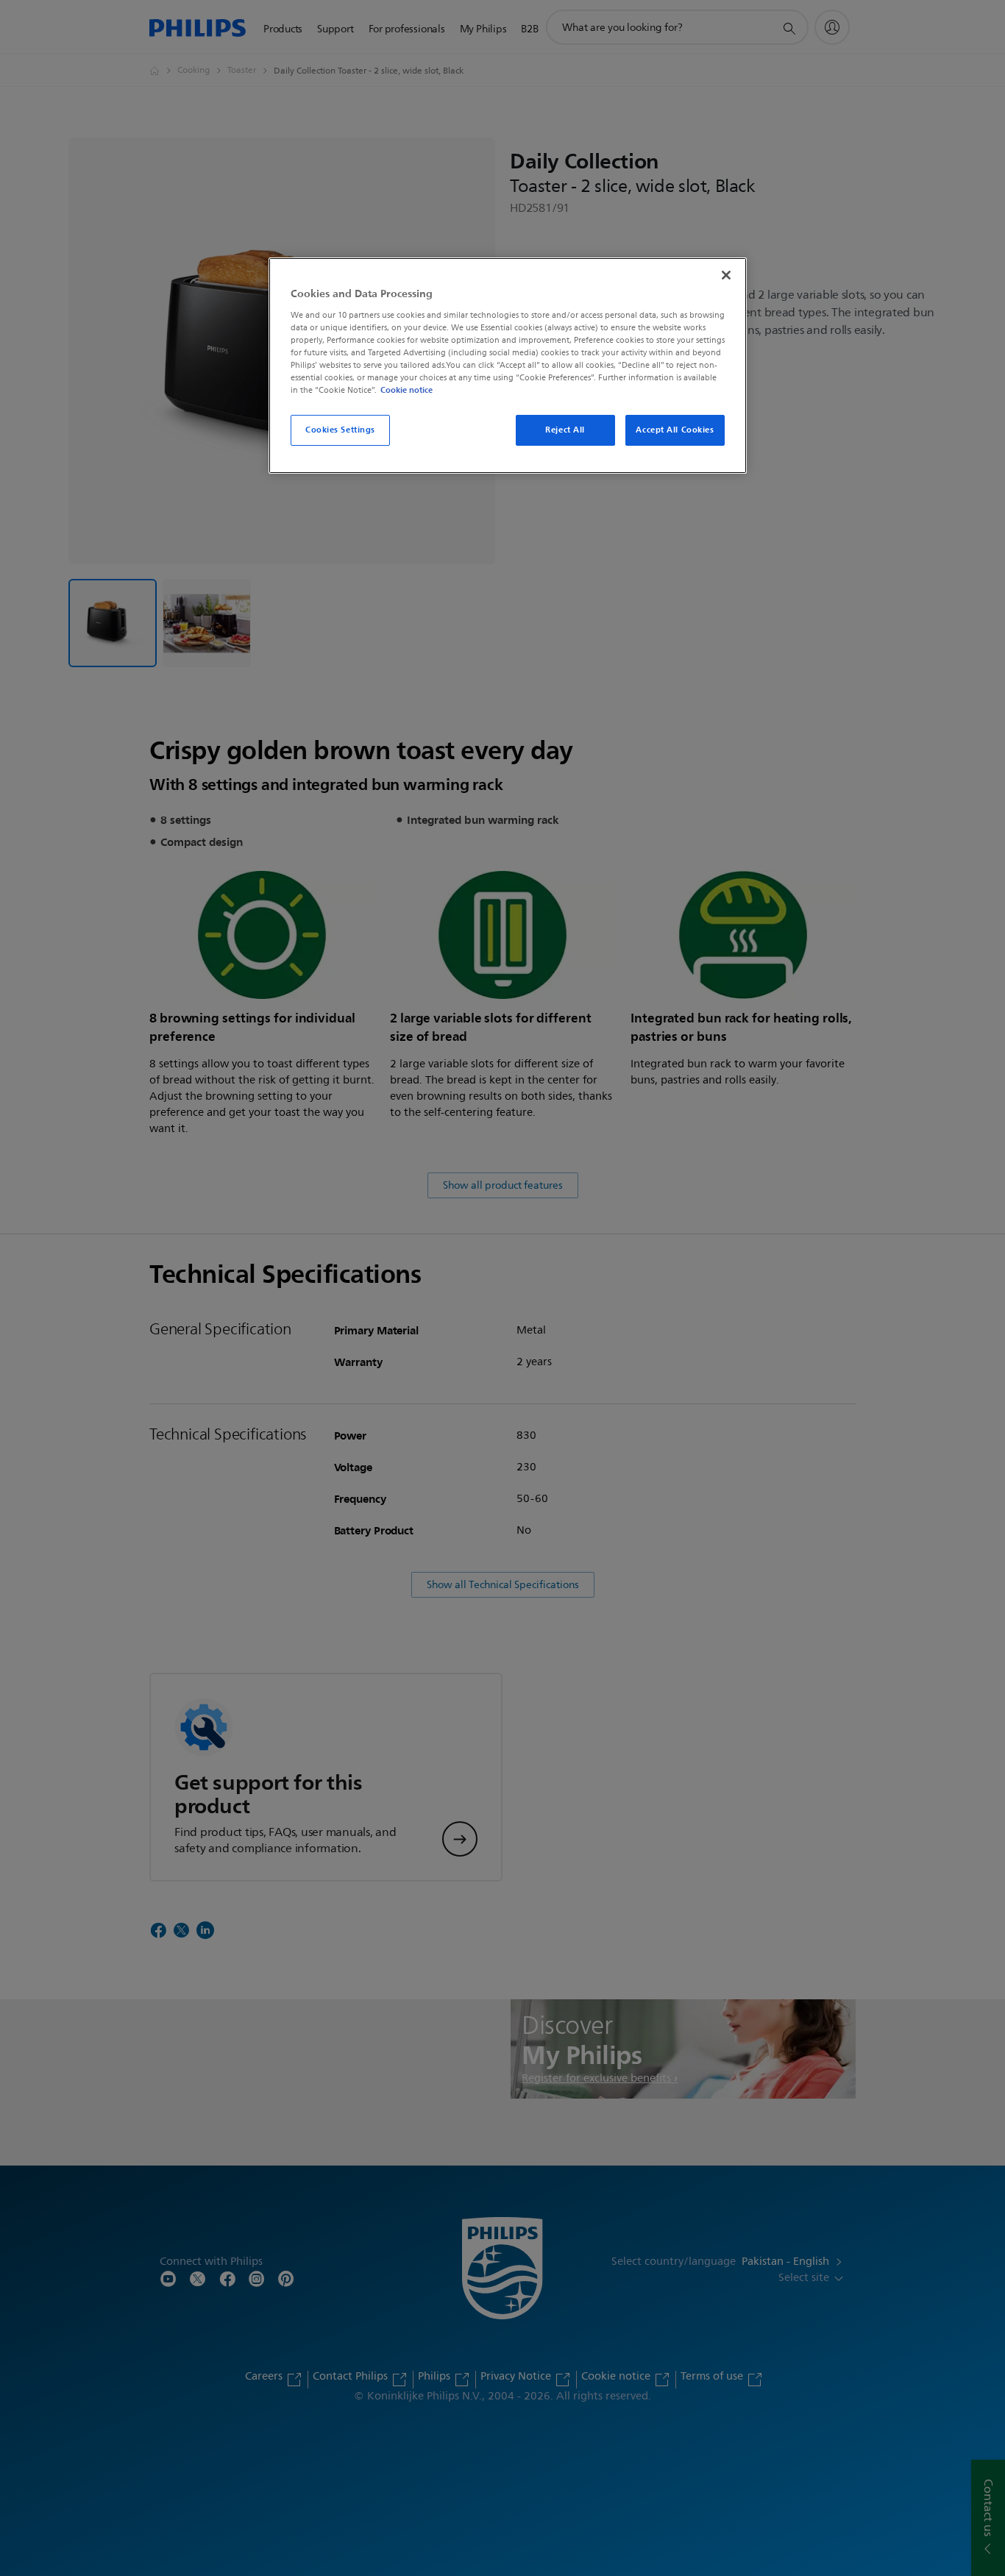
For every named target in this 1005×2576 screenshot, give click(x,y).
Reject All (565, 430)
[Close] (726, 275)
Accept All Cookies (675, 430)
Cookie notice (406, 390)
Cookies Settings (340, 430)
